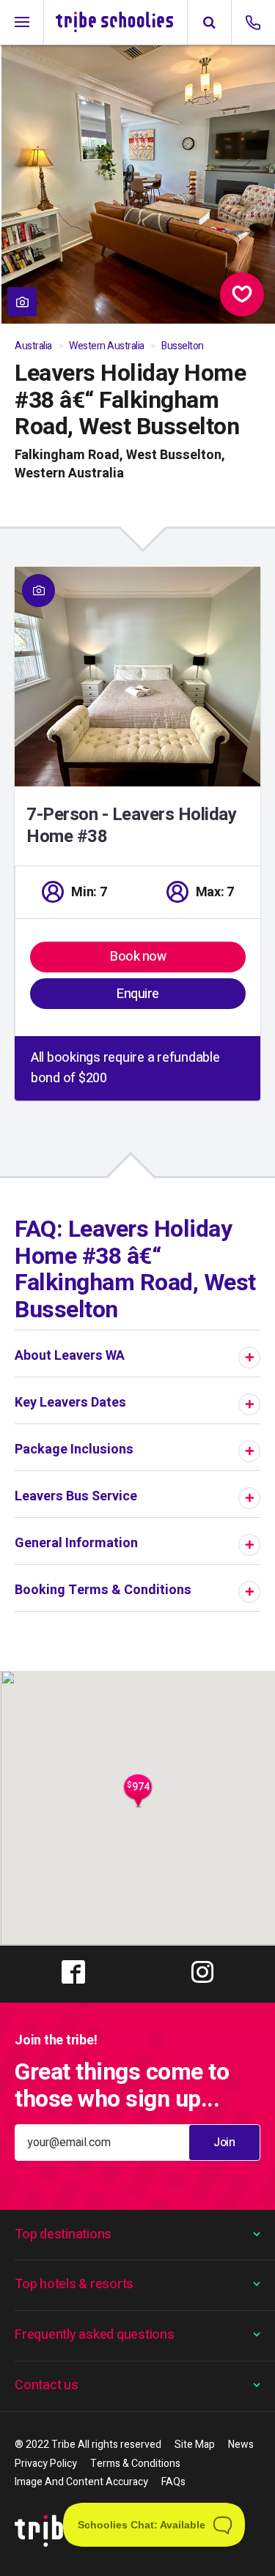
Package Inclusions (74, 1449)
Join (224, 2143)
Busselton (183, 346)
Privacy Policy (46, 2464)
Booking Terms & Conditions (103, 1590)
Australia (33, 346)
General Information (76, 1543)
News (241, 2445)
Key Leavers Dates (70, 1403)
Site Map (195, 2445)
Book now (138, 957)
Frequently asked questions (95, 2335)
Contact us (47, 2385)
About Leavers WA (70, 1356)
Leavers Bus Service (76, 1496)
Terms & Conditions (135, 2464)
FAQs (173, 2482)
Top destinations (63, 2234)
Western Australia (107, 346)
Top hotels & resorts (74, 2284)
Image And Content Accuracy (81, 2482)
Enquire (138, 994)
